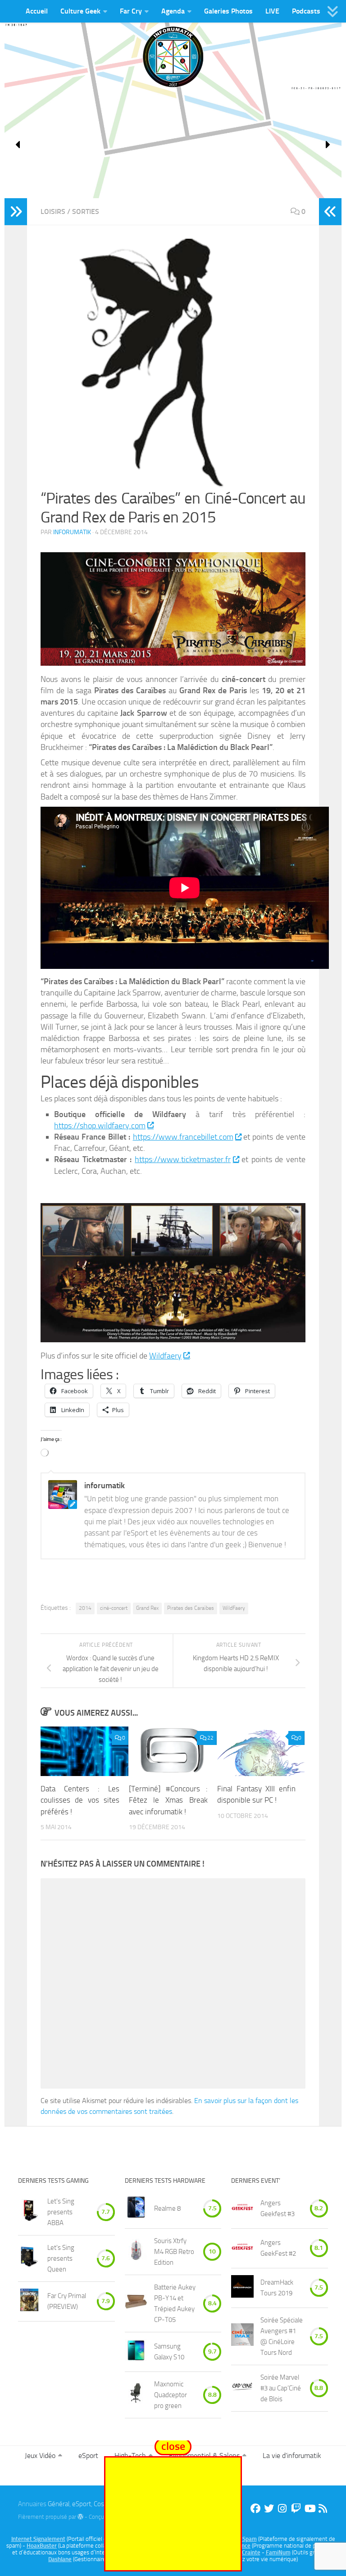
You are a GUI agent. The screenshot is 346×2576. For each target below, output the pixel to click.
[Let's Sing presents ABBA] (29, 2212)
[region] (173, 145)
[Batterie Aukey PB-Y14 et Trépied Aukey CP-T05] (136, 2303)
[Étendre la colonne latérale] (16, 212)
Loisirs (53, 211)
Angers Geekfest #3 (278, 2208)
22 (210, 1738)
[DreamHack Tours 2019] (242, 2288)
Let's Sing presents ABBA (61, 2212)
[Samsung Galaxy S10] (136, 2352)
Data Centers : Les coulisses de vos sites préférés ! (80, 1800)
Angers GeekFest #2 (278, 2248)
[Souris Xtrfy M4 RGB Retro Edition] (136, 2251)
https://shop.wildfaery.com (100, 1126)
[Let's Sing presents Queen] (29, 2258)
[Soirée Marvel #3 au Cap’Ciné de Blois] (242, 2388)
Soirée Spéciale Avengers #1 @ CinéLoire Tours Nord (282, 2336)
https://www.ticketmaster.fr (183, 1159)
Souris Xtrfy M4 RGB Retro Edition (174, 2252)
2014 (85, 1608)
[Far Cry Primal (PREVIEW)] (29, 2301)
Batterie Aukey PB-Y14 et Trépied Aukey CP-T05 (175, 2303)
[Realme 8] (136, 2209)
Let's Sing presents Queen (61, 2258)
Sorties (86, 211)
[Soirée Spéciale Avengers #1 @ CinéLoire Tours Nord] (242, 2336)
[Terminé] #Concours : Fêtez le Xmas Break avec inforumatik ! (168, 1800)
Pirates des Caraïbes (191, 1608)
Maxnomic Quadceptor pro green (171, 2395)
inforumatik (72, 532)
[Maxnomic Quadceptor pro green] (136, 2395)
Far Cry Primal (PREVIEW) (67, 2301)
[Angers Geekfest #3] (242, 2209)
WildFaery (234, 1608)
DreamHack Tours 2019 (277, 2288)
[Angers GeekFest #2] (242, 2248)
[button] (18, 145)
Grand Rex (147, 1608)
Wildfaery (165, 1356)
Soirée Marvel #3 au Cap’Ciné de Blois (281, 2388)
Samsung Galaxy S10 (169, 2352)
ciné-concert (114, 1608)
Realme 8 (167, 2208)
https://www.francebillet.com (183, 1137)
